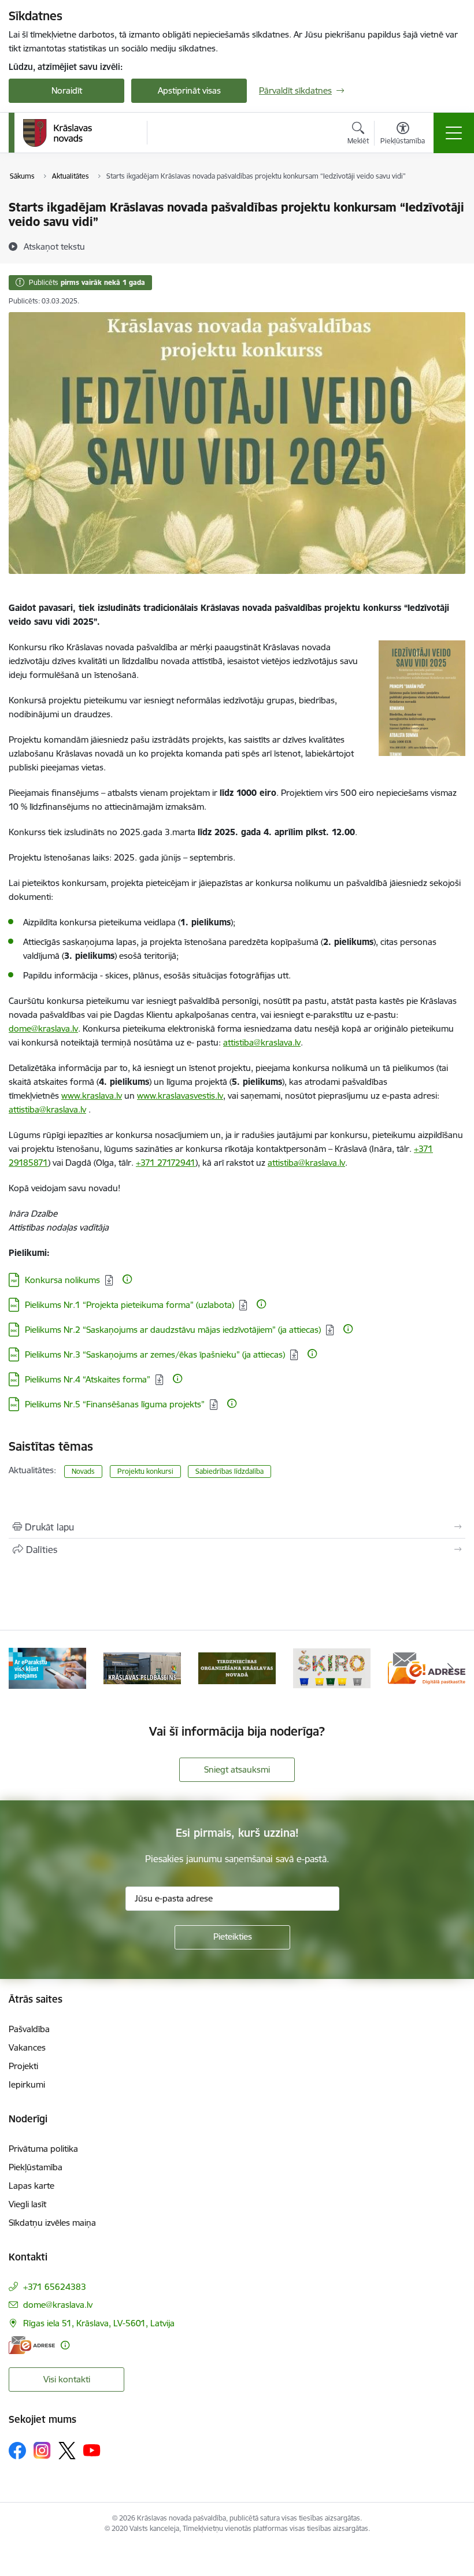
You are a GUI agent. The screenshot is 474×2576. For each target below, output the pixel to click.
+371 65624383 (55, 2287)
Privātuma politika (43, 2149)
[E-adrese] (32, 2345)
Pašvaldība (29, 2029)
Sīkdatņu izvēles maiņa (52, 2223)
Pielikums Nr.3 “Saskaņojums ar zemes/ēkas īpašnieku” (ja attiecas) (155, 1354)
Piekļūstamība (36, 2167)
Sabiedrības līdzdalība (229, 1471)
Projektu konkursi (145, 1471)
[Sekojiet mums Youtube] (92, 2450)
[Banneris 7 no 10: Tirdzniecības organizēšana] (237, 1667)
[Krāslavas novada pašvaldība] (58, 133)
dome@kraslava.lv (58, 2305)
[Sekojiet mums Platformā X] (67, 2451)
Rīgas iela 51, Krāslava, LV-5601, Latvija (99, 2323)
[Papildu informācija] (127, 1279)
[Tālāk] (450, 1668)
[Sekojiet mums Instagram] (42, 2450)
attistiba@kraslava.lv (306, 1163)
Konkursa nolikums (62, 1280)
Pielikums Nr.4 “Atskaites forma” (88, 1379)
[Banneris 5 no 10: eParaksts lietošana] (47, 1667)
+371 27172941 (166, 1163)
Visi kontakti (67, 2379)
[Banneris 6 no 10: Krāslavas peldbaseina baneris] (142, 1667)
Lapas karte (32, 2186)
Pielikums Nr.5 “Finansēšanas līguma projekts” (115, 1404)
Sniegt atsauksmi (237, 1769)
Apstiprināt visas (189, 90)
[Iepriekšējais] (24, 1668)
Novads (83, 1471)
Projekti (23, 2066)
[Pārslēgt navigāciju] (454, 133)
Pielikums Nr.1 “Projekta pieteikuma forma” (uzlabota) (129, 1305)
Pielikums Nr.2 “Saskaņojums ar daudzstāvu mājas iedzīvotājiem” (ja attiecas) (173, 1330)
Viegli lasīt (27, 2204)
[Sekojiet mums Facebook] (17, 2451)
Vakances (27, 2047)
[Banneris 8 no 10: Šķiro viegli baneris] (332, 1667)
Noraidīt (67, 90)
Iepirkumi (27, 2084)
